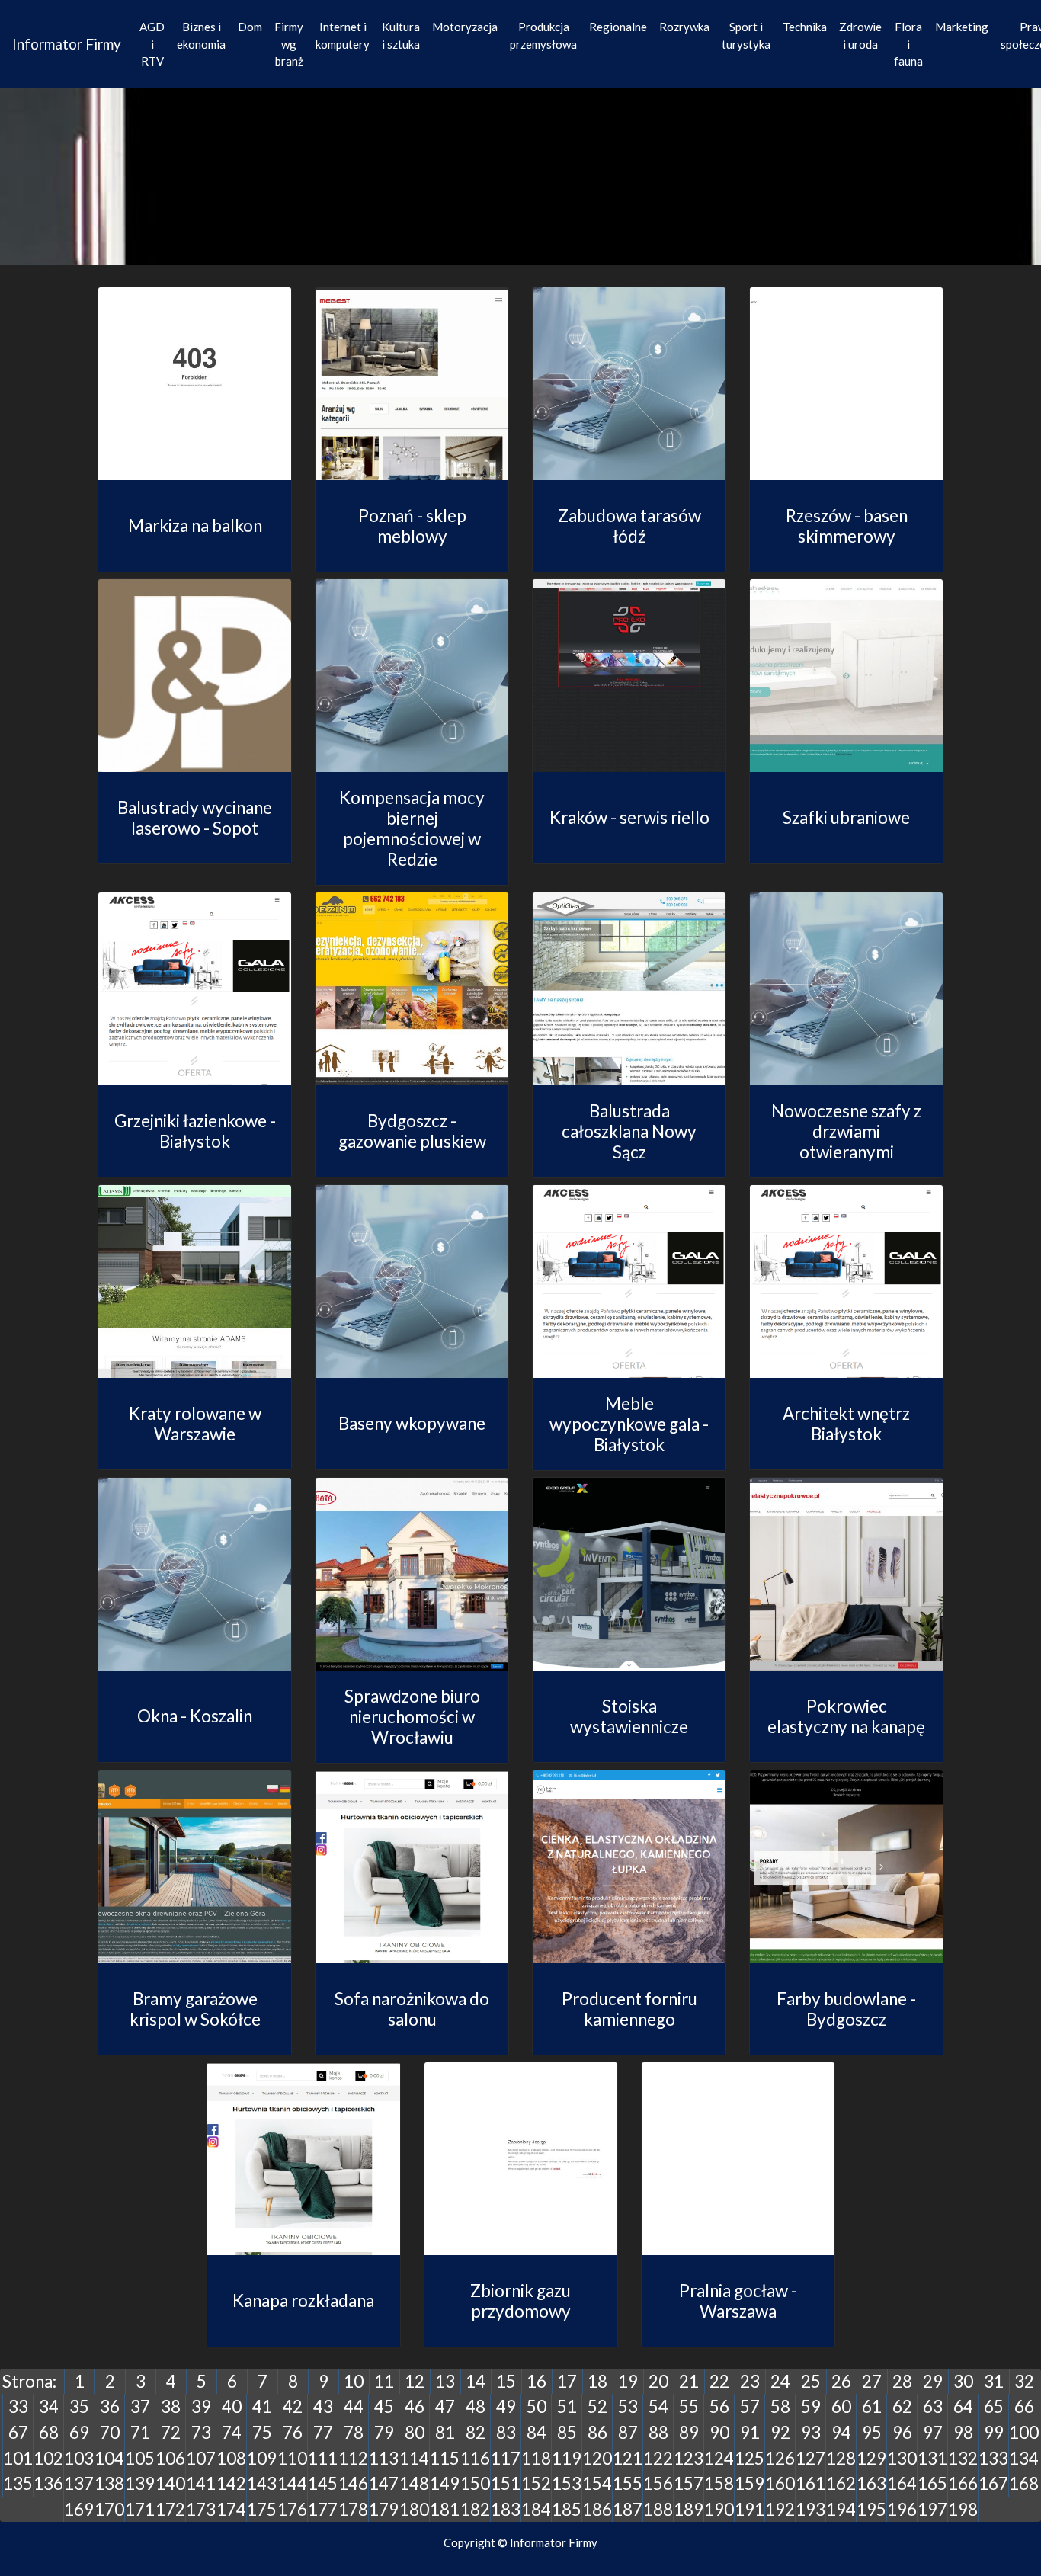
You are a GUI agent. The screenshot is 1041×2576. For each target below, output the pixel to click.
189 (689, 2509)
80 (415, 2432)
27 (872, 2381)
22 (719, 2381)
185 (567, 2509)
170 (109, 2509)
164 (902, 2483)
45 (384, 2406)
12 (415, 2381)
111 (323, 2458)
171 (140, 2509)
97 (933, 2432)
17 (567, 2381)
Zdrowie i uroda (860, 35)
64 (963, 2406)
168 (1024, 2483)
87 (628, 2432)
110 (292, 2458)
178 (353, 2509)
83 (506, 2432)
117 (506, 2458)
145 (323, 2483)
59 (811, 2406)
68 (49, 2432)
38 (171, 2406)
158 (719, 2483)
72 (171, 2432)
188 (658, 2509)
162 (841, 2483)
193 (810, 2509)
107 (201, 2458)
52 (597, 2406)
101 (18, 2458)
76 (293, 2432)
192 (780, 2509)
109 (262, 2458)
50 (537, 2406)
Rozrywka (684, 27)
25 (811, 2381)
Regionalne (618, 27)
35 (79, 2406)
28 (902, 2381)
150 (475, 2483)
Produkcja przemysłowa (543, 35)
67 (18, 2432)
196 (902, 2509)
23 (750, 2381)
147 (384, 2483)
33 (18, 2406)
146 (353, 2483)
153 (567, 2483)
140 (170, 2483)
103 (79, 2458)
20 (658, 2381)
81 (445, 2432)
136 (48, 2483)
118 (536, 2458)
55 (689, 2406)
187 (628, 2509)
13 (445, 2381)
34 (49, 2406)
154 (597, 2483)
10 (354, 2381)
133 (993, 2458)
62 (902, 2406)
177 (323, 2509)
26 (841, 2381)
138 (109, 2483)
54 (658, 2406)
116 (475, 2458)
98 (963, 2432)
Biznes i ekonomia (201, 35)
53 (628, 2406)
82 (476, 2432)
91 (750, 2432)
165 (932, 2483)
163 (871, 2483)
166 (963, 2483)
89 (689, 2432)
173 (201, 2509)
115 (445, 2458)
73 (201, 2432)
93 (811, 2432)
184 (536, 2509)
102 (48, 2458)
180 (414, 2509)
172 (170, 2509)
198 (963, 2509)
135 (18, 2483)
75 (262, 2432)
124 (719, 2458)
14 (476, 2381)
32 (1024, 2381)
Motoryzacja (465, 27)
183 (506, 2509)
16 (537, 2381)
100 (1024, 2432)
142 (231, 2483)
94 (841, 2432)
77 (323, 2432)
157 (689, 2483)
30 (963, 2381)
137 (79, 2483)
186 (597, 2509)
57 (750, 2406)
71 (140, 2432)
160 (780, 2483)
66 (1024, 2406)
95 (872, 2432)
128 (841, 2458)
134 (1024, 2458)
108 (231, 2458)
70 (110, 2432)
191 (750, 2509)
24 (780, 2381)
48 (476, 2406)
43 (323, 2406)
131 (932, 2458)
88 (658, 2432)
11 (384, 2381)
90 (719, 2432)
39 (201, 2406)
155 (628, 2483)
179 (384, 2509)
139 (140, 2483)
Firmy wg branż (289, 44)
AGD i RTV (152, 44)
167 (993, 2483)
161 (810, 2483)
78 (354, 2432)
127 (810, 2458)
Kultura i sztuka (401, 35)
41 (262, 2406)
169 (79, 2509)
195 (871, 2509)
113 (384, 2458)
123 (689, 2458)
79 (384, 2432)
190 (719, 2509)
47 (445, 2406)
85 (567, 2432)
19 (628, 2381)
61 (872, 2406)
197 (932, 2509)
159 (750, 2483)
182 (475, 2509)
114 (414, 2458)
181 (445, 2509)
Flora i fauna (908, 44)
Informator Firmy (67, 44)
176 (292, 2509)
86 (597, 2432)
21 (689, 2381)
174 (231, 2509)
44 (354, 2406)
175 (262, 2509)
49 (506, 2406)
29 (933, 2381)
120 (597, 2458)
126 (780, 2458)
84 (537, 2432)
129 (871, 2458)
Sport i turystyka (746, 35)
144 (292, 2483)
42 (293, 2406)
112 (353, 2458)
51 (567, 2406)
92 (780, 2432)
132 (963, 2458)
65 (994, 2406)
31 (994, 2381)
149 (445, 2483)
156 (658, 2483)
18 (597, 2381)
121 (628, 2458)
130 (902, 2458)
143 (262, 2483)
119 (567, 2458)
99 (994, 2432)
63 (933, 2406)
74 (232, 2432)
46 (415, 2406)
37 (140, 2406)
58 (780, 2406)
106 (170, 2458)
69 (79, 2432)
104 (109, 2458)
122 (658, 2458)
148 (414, 2483)
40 (232, 2406)
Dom (250, 27)
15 (506, 2381)
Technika (805, 27)
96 (902, 2432)
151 (506, 2483)
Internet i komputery (343, 35)
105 (140, 2458)
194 (841, 2509)
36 (110, 2406)
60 (841, 2406)
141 (201, 2483)
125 (750, 2458)
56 (719, 2406)
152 (536, 2483)
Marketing (962, 27)
